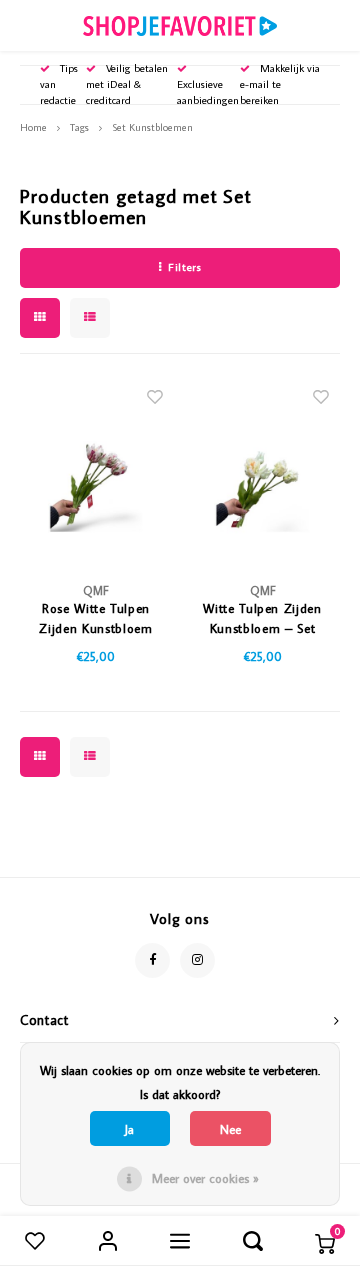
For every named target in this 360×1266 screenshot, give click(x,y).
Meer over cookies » (205, 1178)
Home (33, 127)
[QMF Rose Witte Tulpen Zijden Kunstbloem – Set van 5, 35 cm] (96, 471)
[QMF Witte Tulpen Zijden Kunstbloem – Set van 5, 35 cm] (262, 471)
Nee (230, 1129)
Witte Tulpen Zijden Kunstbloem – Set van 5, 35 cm (262, 619)
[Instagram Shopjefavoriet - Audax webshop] (197, 960)
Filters (184, 267)
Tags (79, 127)
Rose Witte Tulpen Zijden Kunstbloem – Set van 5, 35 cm (96, 619)
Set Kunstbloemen (152, 127)
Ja (129, 1129)
